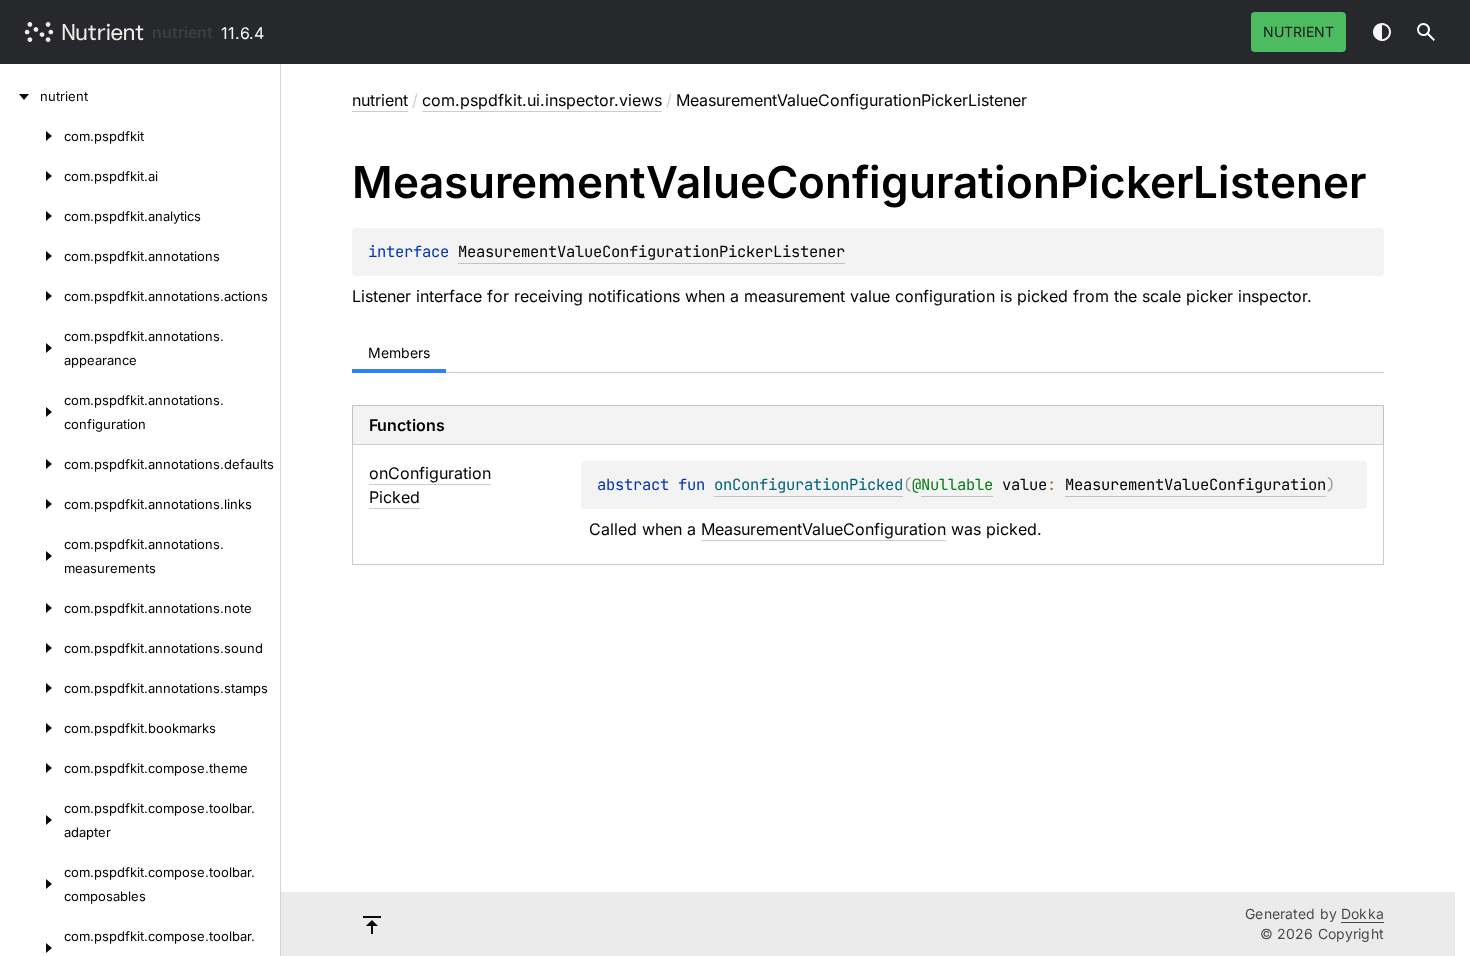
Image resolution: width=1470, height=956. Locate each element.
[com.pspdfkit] (32, 136)
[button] (1426, 32)
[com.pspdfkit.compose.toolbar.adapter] (32, 820)
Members (399, 352)
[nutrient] (20, 96)
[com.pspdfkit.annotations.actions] (32, 296)
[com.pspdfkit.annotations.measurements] (32, 556)
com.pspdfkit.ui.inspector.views (542, 100)
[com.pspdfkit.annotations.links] (32, 504)
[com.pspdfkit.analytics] (32, 216)
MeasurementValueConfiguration (1195, 484)
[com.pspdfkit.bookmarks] (32, 728)
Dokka (1362, 913)
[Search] (1426, 32)
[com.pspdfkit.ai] (32, 176)
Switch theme (1382, 32)
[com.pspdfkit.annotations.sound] (32, 648)
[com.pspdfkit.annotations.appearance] (32, 348)
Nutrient (1298, 31)
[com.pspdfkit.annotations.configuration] (32, 412)
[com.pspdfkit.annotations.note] (32, 608)
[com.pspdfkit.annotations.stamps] (32, 688)
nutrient (182, 32)
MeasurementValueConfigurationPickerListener (651, 251)
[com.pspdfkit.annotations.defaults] (32, 464)
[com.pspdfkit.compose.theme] (32, 768)
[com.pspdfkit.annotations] (32, 256)
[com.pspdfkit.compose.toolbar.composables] (32, 884)
